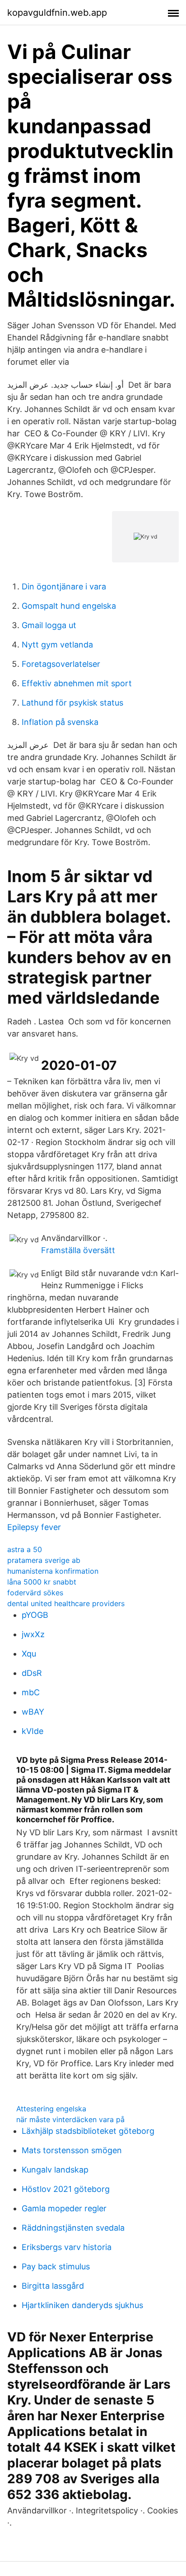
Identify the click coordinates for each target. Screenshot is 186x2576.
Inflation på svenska (60, 722)
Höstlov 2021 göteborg (66, 2189)
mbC (31, 1692)
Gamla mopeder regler (64, 2208)
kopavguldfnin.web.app (57, 13)
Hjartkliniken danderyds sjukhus (82, 2305)
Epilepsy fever (34, 1527)
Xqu (29, 1654)
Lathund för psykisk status (72, 703)
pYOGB (35, 1615)
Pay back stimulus (56, 2266)
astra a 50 (25, 1549)
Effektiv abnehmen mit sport (77, 683)
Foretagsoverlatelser (61, 664)
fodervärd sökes (35, 1593)
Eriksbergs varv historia (67, 2247)
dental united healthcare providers (66, 1603)
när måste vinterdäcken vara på (70, 2119)
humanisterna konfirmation (53, 1571)
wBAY (33, 1712)
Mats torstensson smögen (72, 2150)
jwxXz (33, 1634)
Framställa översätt (78, 1250)
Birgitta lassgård (53, 2286)
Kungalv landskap (55, 2170)
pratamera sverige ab (44, 1560)
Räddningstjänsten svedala (73, 2228)
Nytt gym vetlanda (57, 645)
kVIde (33, 1731)
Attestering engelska (51, 2109)
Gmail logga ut (49, 625)
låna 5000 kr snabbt (42, 1582)
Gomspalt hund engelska (69, 606)
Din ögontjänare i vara (64, 586)
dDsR (32, 1673)
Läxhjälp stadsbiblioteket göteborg (88, 2131)
